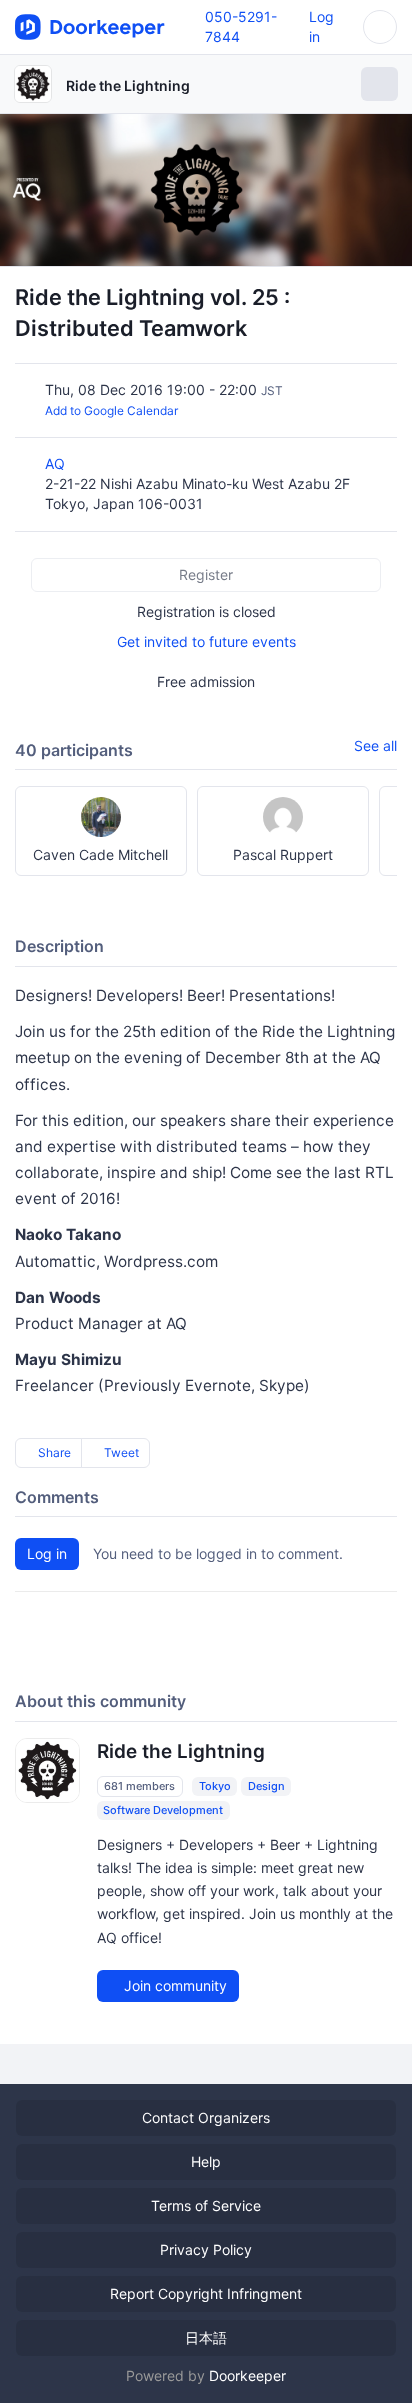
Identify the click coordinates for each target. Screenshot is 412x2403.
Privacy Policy (206, 2249)
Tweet (120, 1452)
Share (53, 1452)
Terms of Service (206, 2205)
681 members (139, 1786)
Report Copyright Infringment (206, 2293)
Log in (47, 1553)
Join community (173, 1985)
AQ (57, 463)
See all (375, 745)
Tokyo (215, 1786)
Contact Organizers (206, 2117)
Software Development (163, 1810)
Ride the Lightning (128, 85)
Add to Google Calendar (111, 410)
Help (206, 2161)
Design (266, 1786)
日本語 (206, 2337)
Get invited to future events (206, 641)
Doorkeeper (247, 2375)
